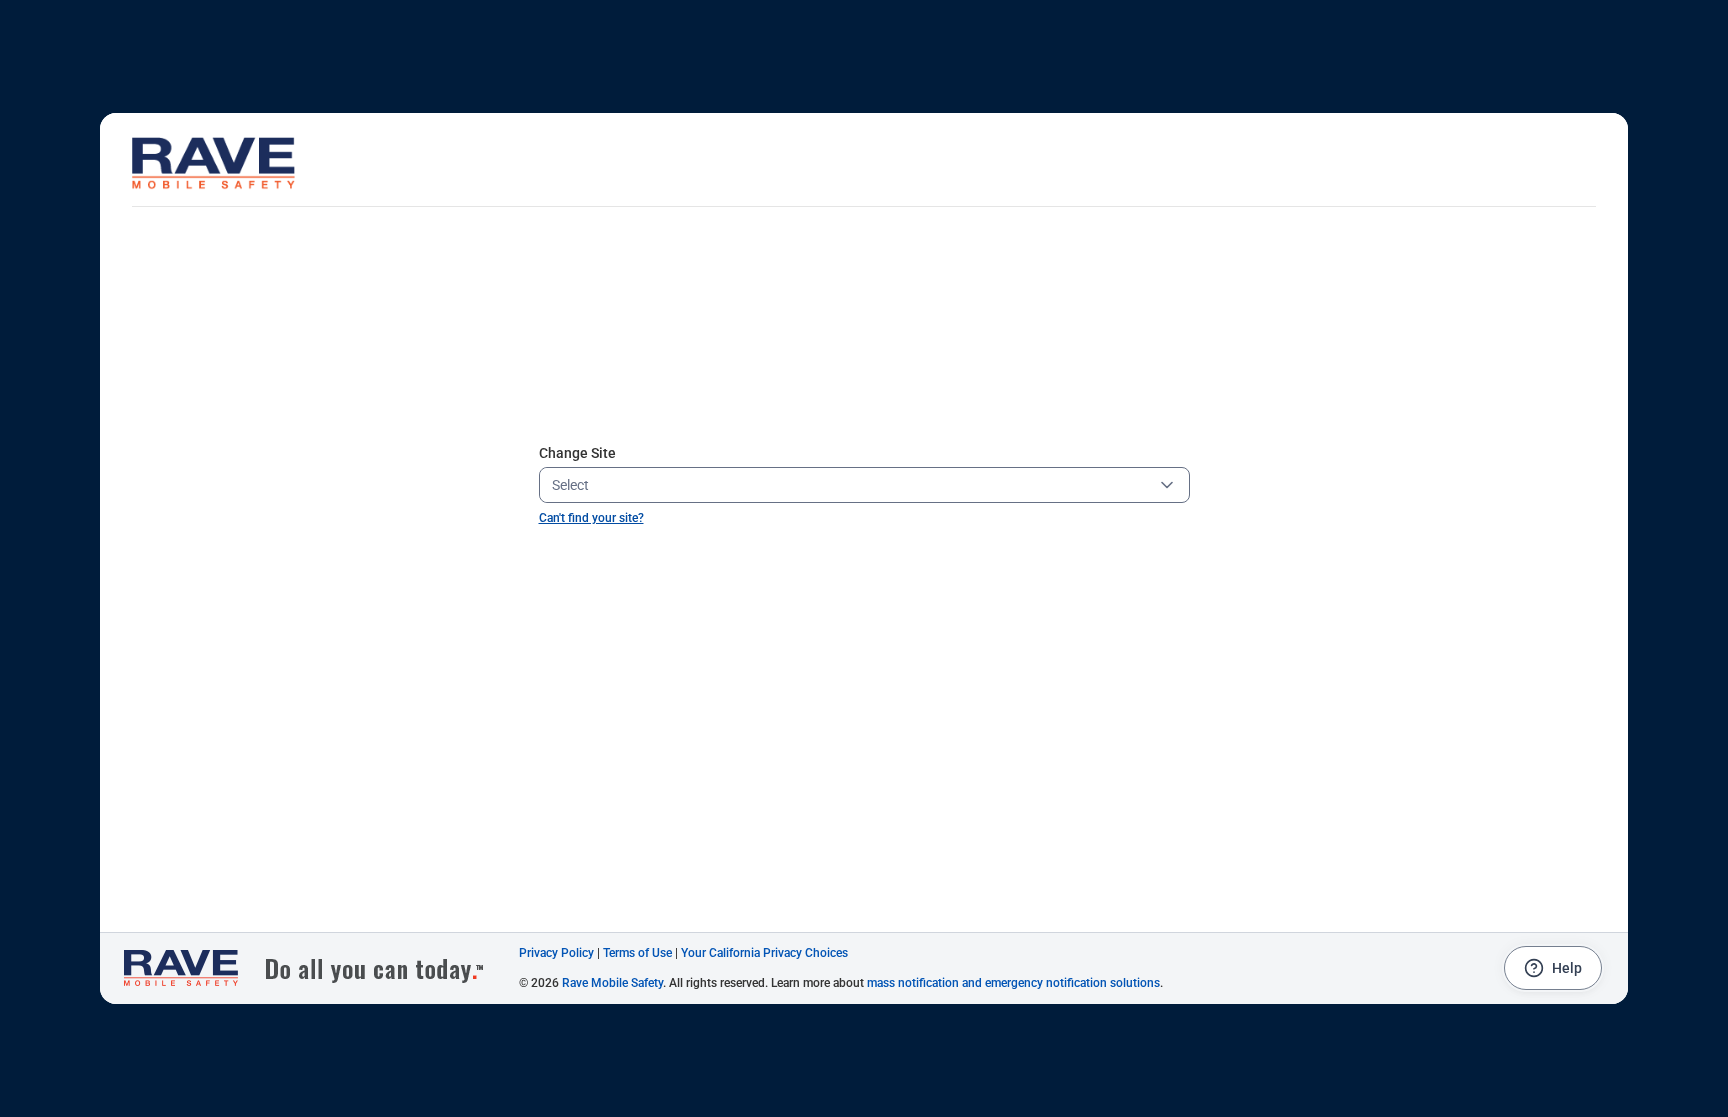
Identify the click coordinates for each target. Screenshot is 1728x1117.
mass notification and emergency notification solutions (1013, 983)
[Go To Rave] (314, 968)
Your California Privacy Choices (764, 953)
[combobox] (848, 485)
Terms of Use (637, 953)
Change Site (577, 453)
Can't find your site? (591, 518)
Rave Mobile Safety (612, 983)
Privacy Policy (556, 953)
